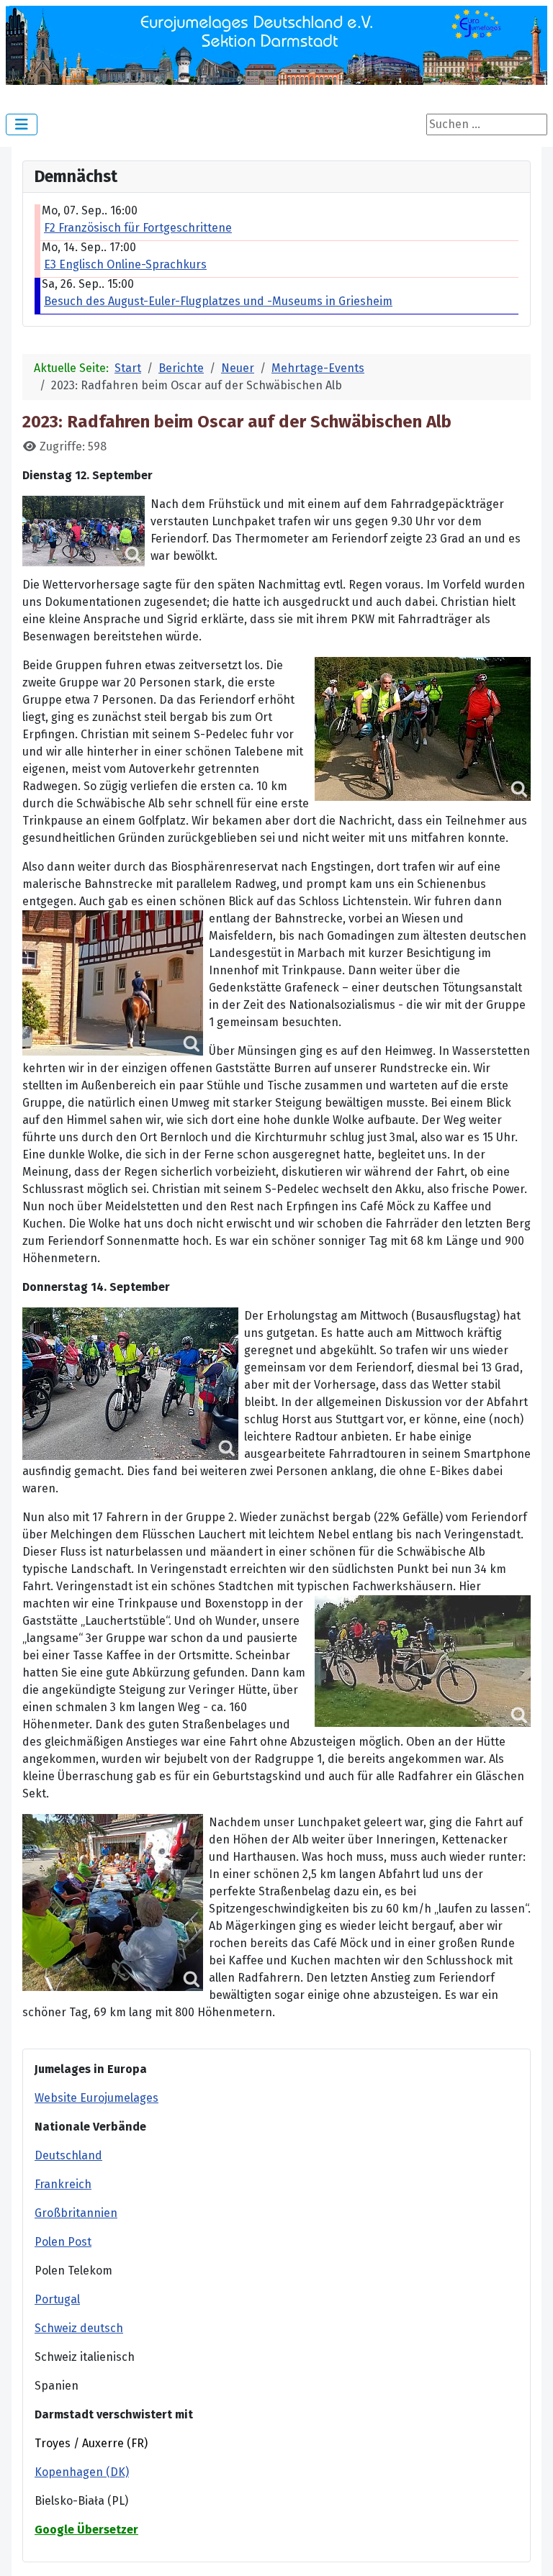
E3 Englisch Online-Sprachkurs (125, 264)
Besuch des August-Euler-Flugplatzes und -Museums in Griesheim (218, 301)
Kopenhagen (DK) (82, 2472)
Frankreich (63, 2184)
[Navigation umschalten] (22, 124)
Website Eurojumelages (96, 2098)
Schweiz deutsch (79, 2328)
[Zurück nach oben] (528, 2549)
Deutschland (68, 2155)
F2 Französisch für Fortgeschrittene (138, 228)
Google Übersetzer (86, 2530)
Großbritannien (76, 2213)
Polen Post (63, 2242)
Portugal (57, 2299)
